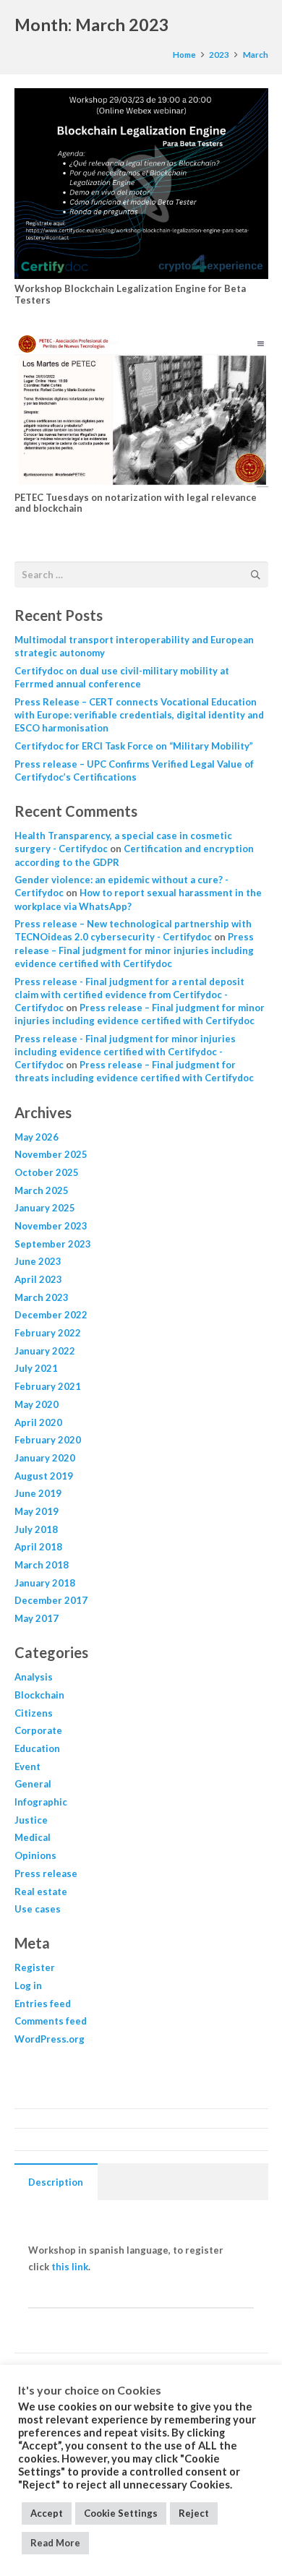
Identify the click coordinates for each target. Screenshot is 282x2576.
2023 (219, 54)
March (256, 54)
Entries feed (43, 2004)
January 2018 (45, 1583)
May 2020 (37, 1404)
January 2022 (45, 1351)
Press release (46, 1873)
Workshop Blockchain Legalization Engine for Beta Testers (130, 294)
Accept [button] (47, 2513)
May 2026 (37, 1137)
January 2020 (45, 1458)
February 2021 (48, 1386)
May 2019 (37, 1511)
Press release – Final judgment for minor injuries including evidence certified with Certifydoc (134, 950)
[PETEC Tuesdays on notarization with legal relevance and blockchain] (141, 411)
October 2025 (47, 1172)
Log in (28, 1985)
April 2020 (38, 1422)
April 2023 (38, 1279)
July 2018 (36, 1529)
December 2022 (51, 1315)
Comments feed (51, 2021)
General (33, 1784)
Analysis (34, 1677)
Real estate (41, 1892)
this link (70, 2267)
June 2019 (38, 1493)
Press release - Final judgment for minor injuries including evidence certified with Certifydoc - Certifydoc (125, 1052)
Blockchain (39, 1695)
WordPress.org (50, 2039)
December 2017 (51, 1600)
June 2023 (38, 1261)
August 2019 (44, 1476)
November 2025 (51, 1154)
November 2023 (51, 1226)
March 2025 (42, 1190)
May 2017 (37, 1618)
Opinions (35, 1855)
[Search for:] (141, 570)
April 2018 (38, 1547)
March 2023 (42, 1297)
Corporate (38, 1730)
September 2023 (53, 1244)
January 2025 (45, 1208)
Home (184, 54)
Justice (31, 1820)
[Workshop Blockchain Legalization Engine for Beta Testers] (141, 183)
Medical (33, 1837)
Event (27, 1766)
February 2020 (48, 1440)
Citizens (34, 1713)
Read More (55, 2543)
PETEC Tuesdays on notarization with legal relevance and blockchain (136, 503)
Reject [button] (194, 2513)
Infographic (41, 1802)
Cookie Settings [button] (121, 2513)
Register (35, 1967)
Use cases (38, 1909)
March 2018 (42, 1565)
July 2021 (36, 1368)
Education (37, 1748)
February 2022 (48, 1333)
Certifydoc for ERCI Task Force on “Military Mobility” (134, 746)
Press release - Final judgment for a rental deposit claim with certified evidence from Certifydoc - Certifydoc (129, 995)
